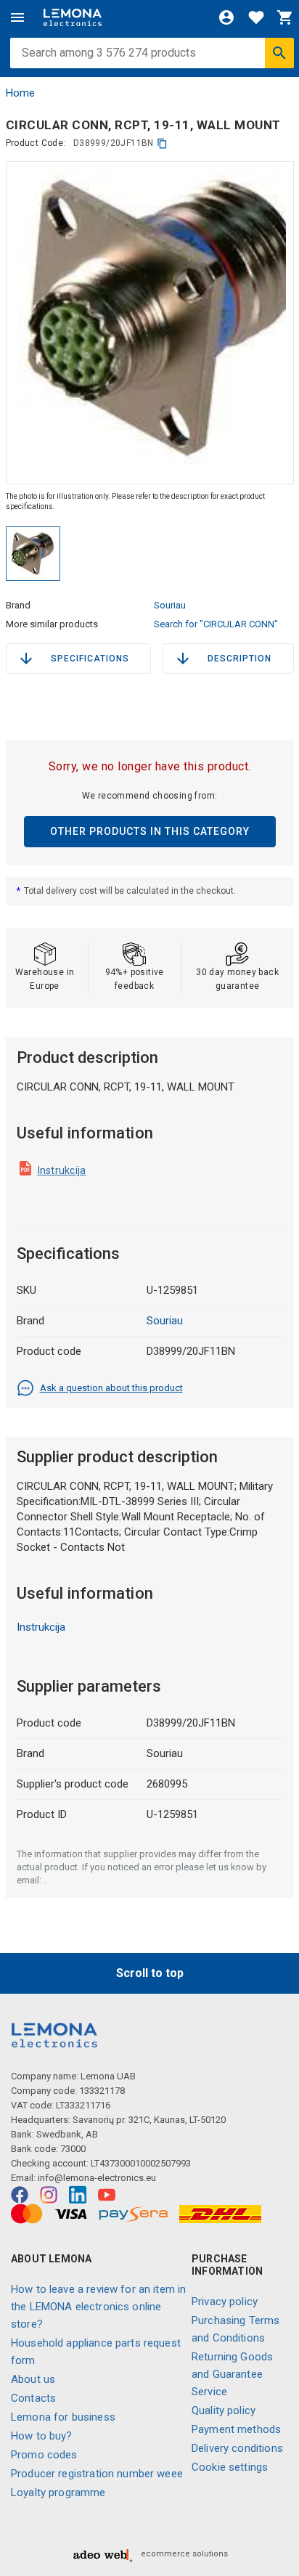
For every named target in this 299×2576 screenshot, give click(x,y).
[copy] (162, 143)
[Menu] (17, 17)
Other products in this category (150, 831)
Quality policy (224, 2410)
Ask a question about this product (111, 1388)
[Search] (279, 53)
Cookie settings (230, 2467)
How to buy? (42, 2436)
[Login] (226, 17)
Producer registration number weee (97, 2474)
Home (20, 93)
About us (33, 2379)
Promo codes (44, 2455)
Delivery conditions (237, 2448)
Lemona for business (63, 2417)
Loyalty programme (58, 2493)
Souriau (170, 605)
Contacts (33, 2398)
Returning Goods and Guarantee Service (232, 2374)
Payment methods (236, 2429)
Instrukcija (62, 1170)
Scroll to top (150, 1973)
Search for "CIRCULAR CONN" (216, 624)
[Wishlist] (256, 17)
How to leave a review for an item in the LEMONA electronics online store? (98, 2307)
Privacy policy (225, 2302)
